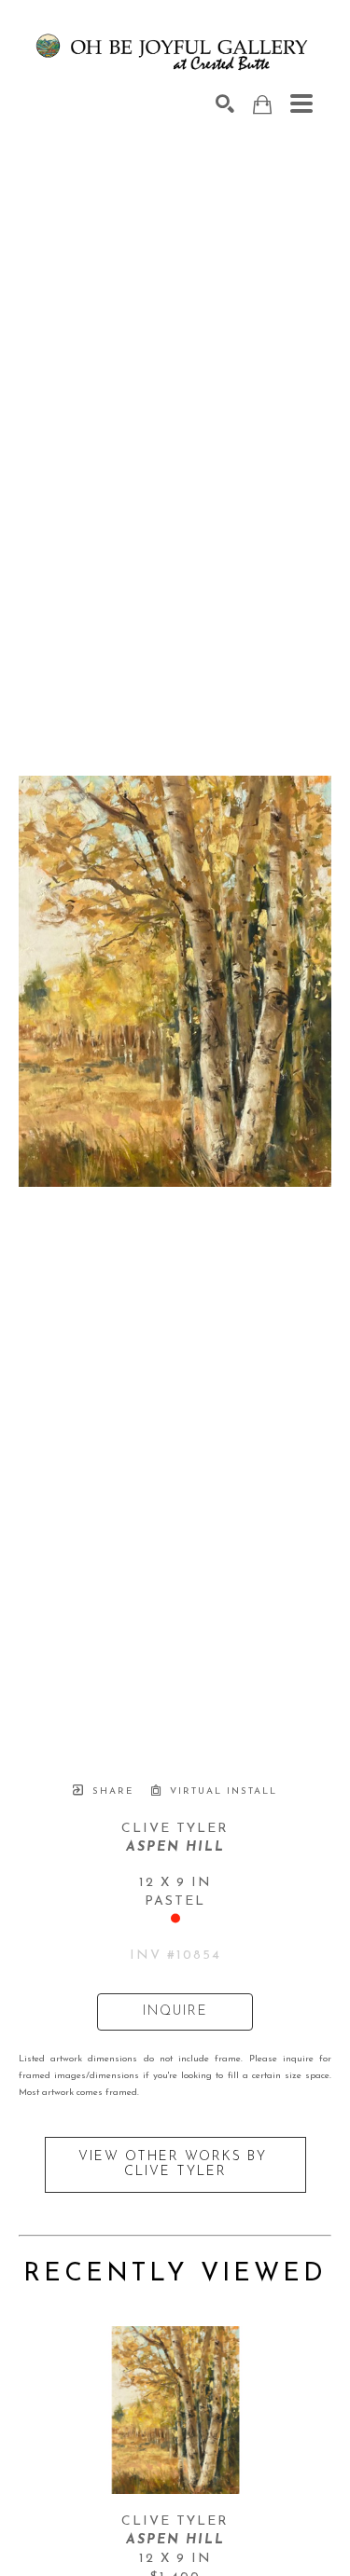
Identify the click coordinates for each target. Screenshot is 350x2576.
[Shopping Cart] (262, 105)
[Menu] (301, 103)
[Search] (225, 103)
